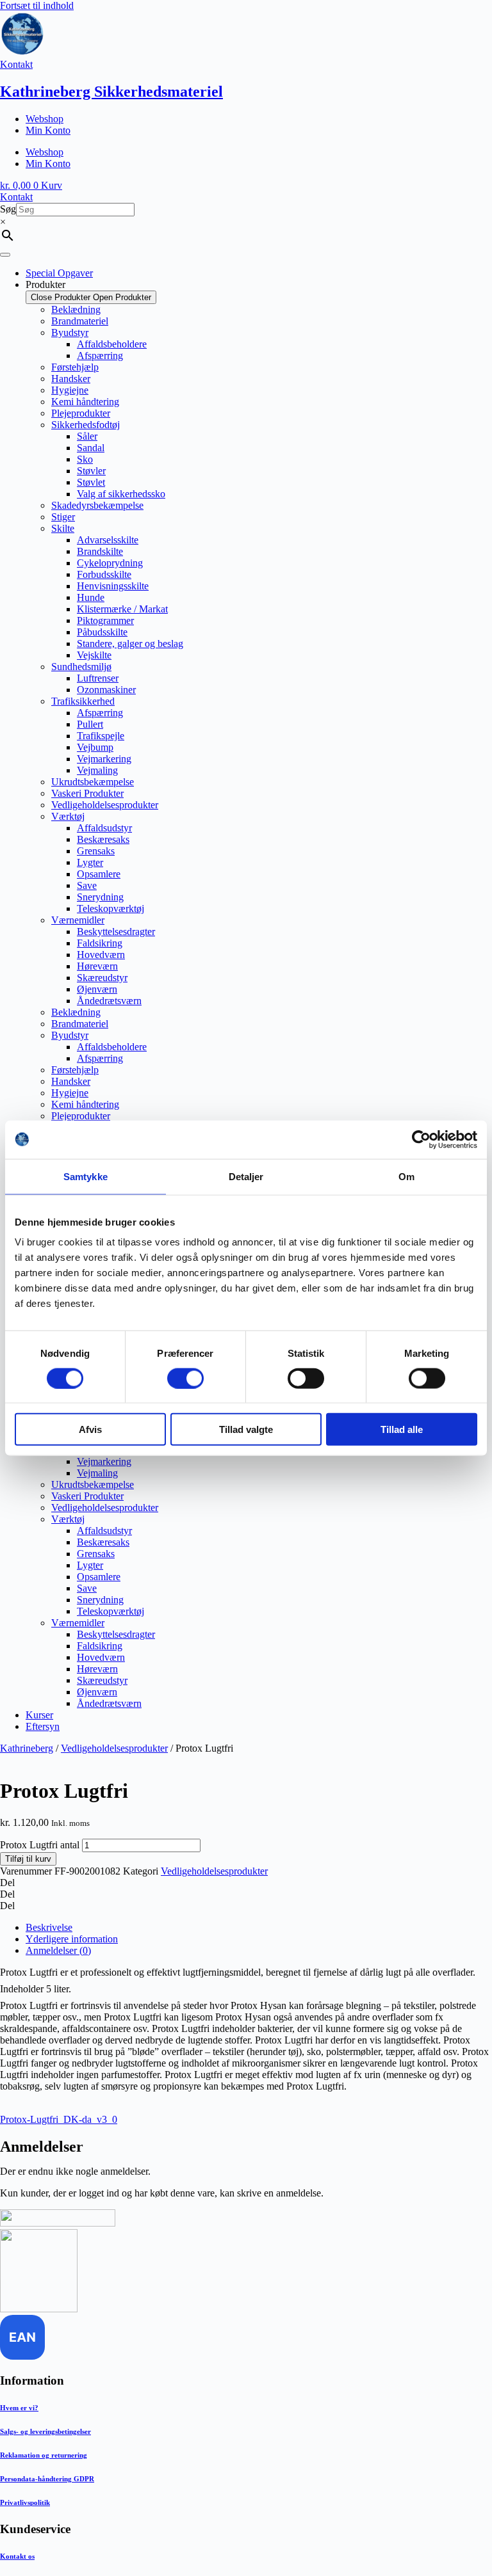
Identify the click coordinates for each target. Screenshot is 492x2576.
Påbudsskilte (102, 632)
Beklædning (76, 309)
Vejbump (95, 747)
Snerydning (100, 897)
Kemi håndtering (85, 402)
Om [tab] (406, 1176)
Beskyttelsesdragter (116, 932)
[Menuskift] (5, 255)
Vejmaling (97, 770)
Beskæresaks (103, 839)
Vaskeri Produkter (87, 793)
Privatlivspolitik (25, 2502)
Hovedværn (101, 955)
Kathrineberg (27, 1748)
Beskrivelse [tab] (49, 1927)
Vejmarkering (104, 759)
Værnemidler (78, 920)
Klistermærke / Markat (122, 609)
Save (87, 885)
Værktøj (68, 816)
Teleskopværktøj (111, 908)
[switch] (185, 1378)
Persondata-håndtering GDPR (47, 2479)
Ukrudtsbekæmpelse (93, 782)
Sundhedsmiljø (81, 667)
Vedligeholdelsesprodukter (105, 805)
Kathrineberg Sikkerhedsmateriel (111, 92)
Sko (85, 459)
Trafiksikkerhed (83, 701)
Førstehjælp (75, 367)
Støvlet (91, 482)
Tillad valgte (246, 1429)
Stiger (63, 517)
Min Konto (48, 130)
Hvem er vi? (19, 2408)
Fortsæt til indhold (37, 5)
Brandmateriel (80, 321)
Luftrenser (98, 678)
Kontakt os (17, 2556)
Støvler (91, 471)
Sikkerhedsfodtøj (86, 425)
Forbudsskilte (104, 574)
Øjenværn (97, 989)
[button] (246, 1883)
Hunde (91, 597)
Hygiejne (70, 390)
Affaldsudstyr (104, 828)
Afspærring (100, 356)
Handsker (71, 379)
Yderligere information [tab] (72, 1939)
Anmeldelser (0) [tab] (58, 1950)
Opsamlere (99, 874)
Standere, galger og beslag (130, 644)
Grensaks (96, 851)
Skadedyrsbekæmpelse (97, 505)
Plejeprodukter (81, 413)
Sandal (91, 448)
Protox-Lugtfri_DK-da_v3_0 (59, 2119)
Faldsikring (100, 943)
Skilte (63, 528)
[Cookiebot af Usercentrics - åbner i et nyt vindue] (421, 1139)
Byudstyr (70, 332)
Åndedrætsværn (109, 1001)
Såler (87, 436)
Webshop (45, 119)
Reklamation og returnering (44, 2455)
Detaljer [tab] (246, 1176)
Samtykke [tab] (86, 1176)
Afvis (90, 1429)
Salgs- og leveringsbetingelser (45, 2431)
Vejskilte (94, 655)
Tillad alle (402, 1429)
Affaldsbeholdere (112, 344)
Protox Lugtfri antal (40, 1845)
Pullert (90, 724)
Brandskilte (100, 551)
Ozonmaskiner (106, 690)
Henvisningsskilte (113, 586)
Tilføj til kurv (28, 1859)
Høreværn (97, 966)
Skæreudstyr (102, 978)
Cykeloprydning (110, 563)
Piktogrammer (105, 620)
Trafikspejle (101, 736)
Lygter (90, 862)
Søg (8, 209)
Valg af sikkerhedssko (121, 494)
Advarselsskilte (108, 540)
